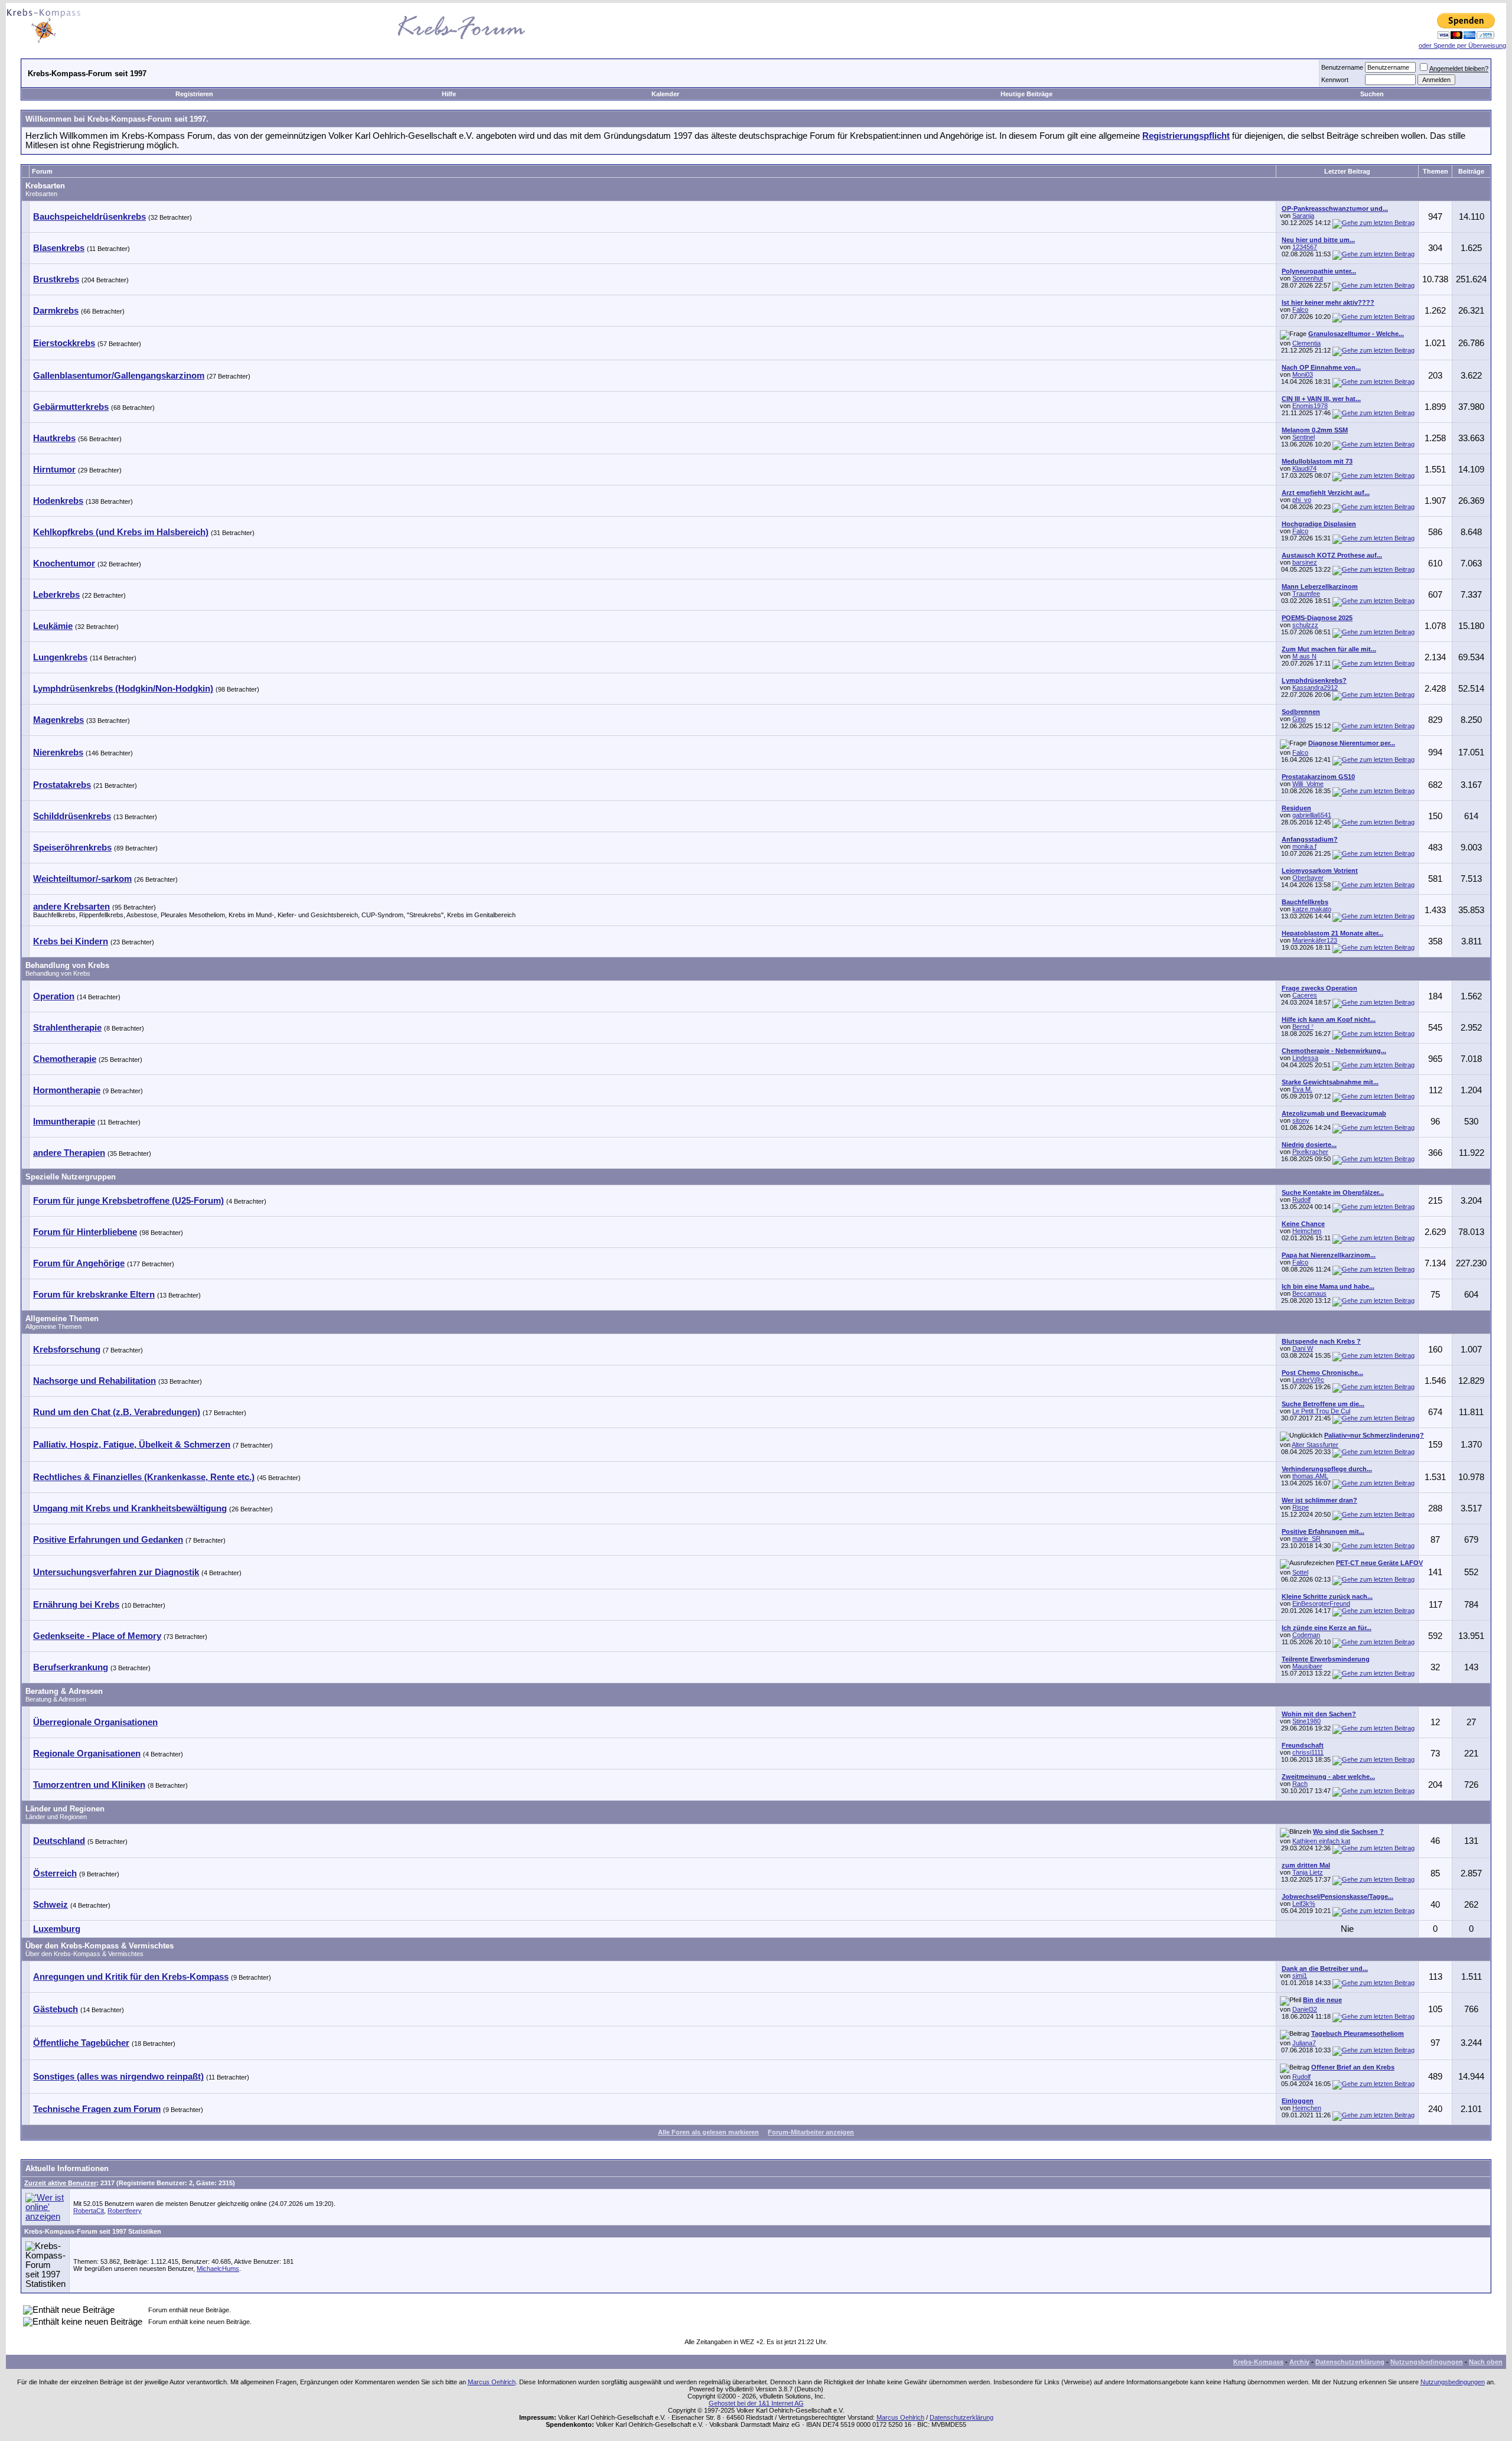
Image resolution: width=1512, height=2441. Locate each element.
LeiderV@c (1308, 1380)
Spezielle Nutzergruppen (71, 1177)
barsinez (1305, 562)
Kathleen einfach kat (1321, 1841)
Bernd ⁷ (1303, 1026)
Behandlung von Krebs (67, 965)
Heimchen (1307, 1231)
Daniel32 (1305, 2009)
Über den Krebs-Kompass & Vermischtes (100, 1946)
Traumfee (1306, 594)
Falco (1300, 309)
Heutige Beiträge (1027, 94)
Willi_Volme (1308, 784)
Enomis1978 (1310, 406)
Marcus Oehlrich (492, 2382)
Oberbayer (1308, 878)
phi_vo (1302, 500)
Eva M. (1302, 1089)
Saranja (1303, 216)
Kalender (665, 94)
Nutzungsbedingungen (1427, 2362)
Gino (1299, 719)
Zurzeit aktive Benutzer (60, 2183)
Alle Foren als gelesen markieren (708, 2132)
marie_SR (1306, 1539)
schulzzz (1305, 625)
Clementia (1306, 343)
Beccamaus (1309, 1293)
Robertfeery (125, 2211)
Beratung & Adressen (64, 1691)
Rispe (1301, 1507)
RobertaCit (89, 2211)
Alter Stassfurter (1315, 1445)
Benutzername (1342, 67)
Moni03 (1303, 374)
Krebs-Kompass (1258, 2362)
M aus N (1304, 656)
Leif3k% (1304, 1904)
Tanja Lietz (1308, 1872)
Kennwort (1335, 80)
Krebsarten (45, 186)
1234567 (1305, 247)
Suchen (1372, 94)
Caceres (1305, 995)
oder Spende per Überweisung (1462, 45)
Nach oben (1486, 2362)
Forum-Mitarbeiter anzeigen (811, 2132)
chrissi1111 (1308, 1752)
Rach (1300, 1784)
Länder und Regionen (65, 1809)
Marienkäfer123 (1315, 940)
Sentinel (1304, 437)
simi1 (1300, 1976)
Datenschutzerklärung (1350, 2362)
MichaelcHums (218, 2269)
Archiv (1299, 2362)
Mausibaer (1307, 1666)
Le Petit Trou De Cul (1321, 1411)
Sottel (1300, 1572)
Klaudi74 (1304, 468)
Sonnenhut (1308, 278)
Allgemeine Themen (62, 1319)
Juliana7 (1304, 2043)
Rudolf (1301, 1200)
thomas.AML (1310, 1476)
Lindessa (1305, 1058)
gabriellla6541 (1312, 815)
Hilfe (449, 94)
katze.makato (1312, 909)
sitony (1301, 1120)
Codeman (1306, 1635)
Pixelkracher (1310, 1152)
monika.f (1304, 846)
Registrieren (194, 94)
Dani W (1303, 1348)
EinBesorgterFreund (1321, 1604)
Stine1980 (1306, 1721)
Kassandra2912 (1315, 687)
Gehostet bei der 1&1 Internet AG (756, 2403)
